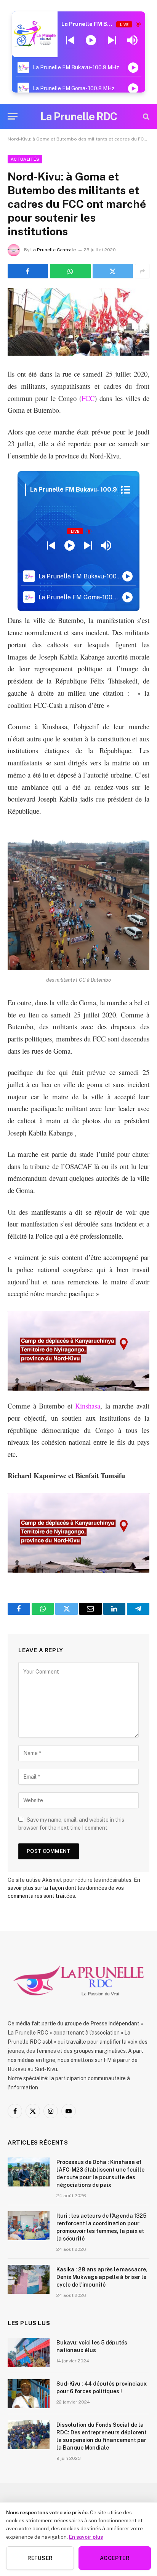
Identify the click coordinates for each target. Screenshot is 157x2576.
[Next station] (70, 40)
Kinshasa (88, 1406)
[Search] (145, 116)
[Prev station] (112, 40)
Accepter (115, 2558)
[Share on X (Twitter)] (113, 271)
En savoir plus (86, 2537)
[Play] (91, 40)
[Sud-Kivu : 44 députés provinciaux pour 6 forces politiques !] (29, 2394)
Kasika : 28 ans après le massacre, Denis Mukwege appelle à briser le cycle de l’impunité (102, 2277)
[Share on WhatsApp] (70, 271)
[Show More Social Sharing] (142, 271)
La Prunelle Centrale (53, 250)
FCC (88, 398)
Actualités (25, 159)
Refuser (40, 2558)
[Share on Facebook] (28, 271)
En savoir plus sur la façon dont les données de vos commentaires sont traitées (74, 1888)
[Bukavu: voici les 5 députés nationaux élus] (29, 2352)
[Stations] (126, 490)
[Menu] (13, 116)
